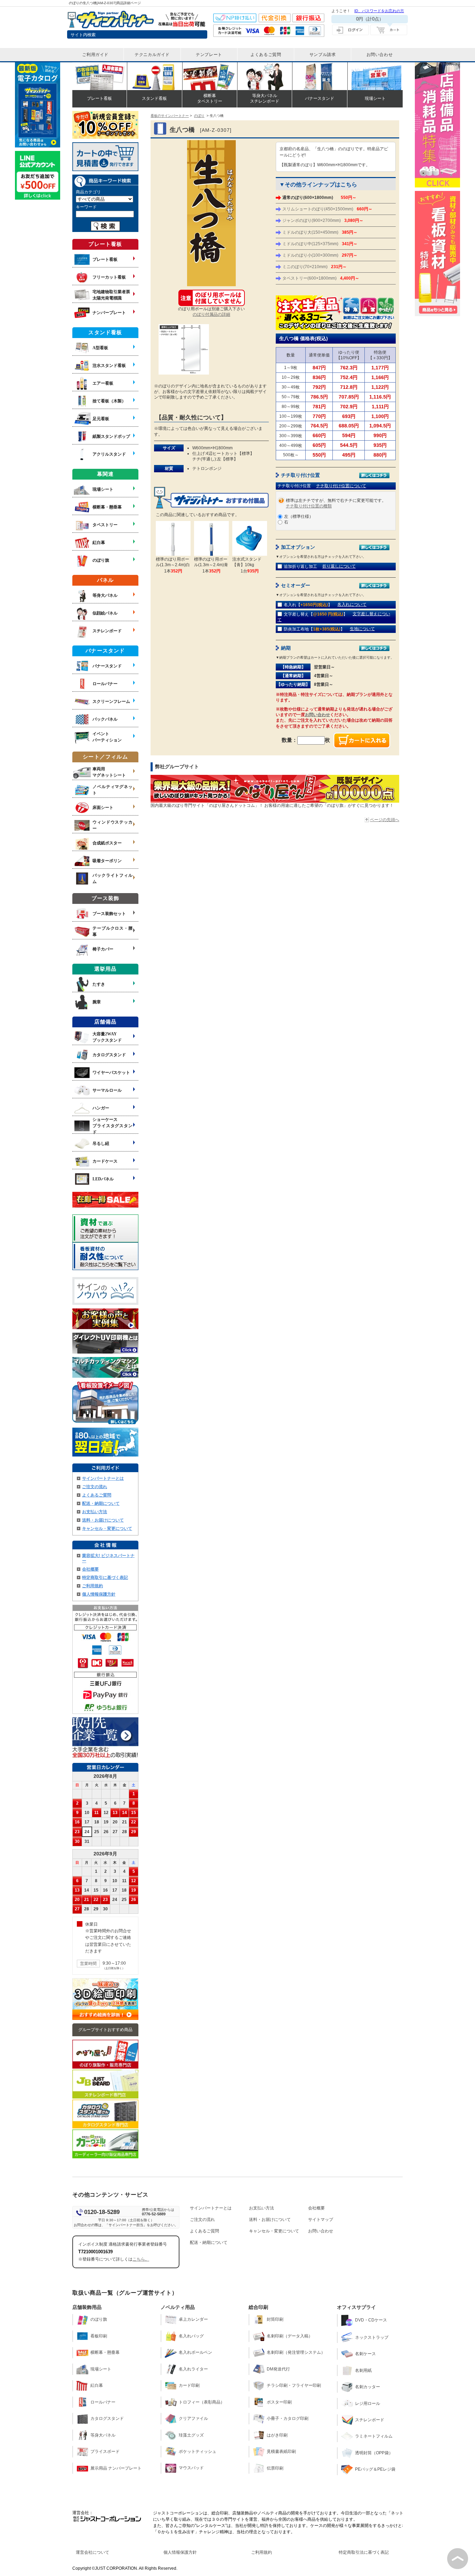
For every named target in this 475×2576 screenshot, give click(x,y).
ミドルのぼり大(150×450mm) (320, 232)
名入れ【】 (308, 605)
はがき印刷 (277, 2435)
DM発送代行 (278, 2369)
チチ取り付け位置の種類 (309, 506)
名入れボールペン (195, 2352)
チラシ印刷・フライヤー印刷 (294, 2385)
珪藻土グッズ (191, 2435)
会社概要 (90, 1569)
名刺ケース (365, 2354)
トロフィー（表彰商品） (202, 2402)
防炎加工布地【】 (314, 629)
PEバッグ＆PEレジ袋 (375, 2469)
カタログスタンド (107, 2418)
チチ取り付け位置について (341, 486)
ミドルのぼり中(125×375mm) (320, 244)
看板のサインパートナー (170, 116)
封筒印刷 (275, 2319)
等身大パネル (103, 2435)
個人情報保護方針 (99, 1594)
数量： (289, 740)
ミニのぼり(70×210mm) (315, 267)
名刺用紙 (363, 2370)
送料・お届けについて (103, 1520)
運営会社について (92, 2552)
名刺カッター (368, 2387)
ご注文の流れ (95, 1487)
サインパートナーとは (103, 1478)
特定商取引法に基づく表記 (364, 2552)
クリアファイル (193, 2418)
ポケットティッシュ (198, 2451)
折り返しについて (339, 566)
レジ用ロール (368, 2404)
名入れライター (193, 2369)
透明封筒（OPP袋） (374, 2453)
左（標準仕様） (299, 516)
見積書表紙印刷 (281, 2451)
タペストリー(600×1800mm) (321, 278)
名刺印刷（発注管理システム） (296, 2352)
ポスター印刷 (279, 2402)
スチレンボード (370, 2420)
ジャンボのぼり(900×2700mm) (323, 220)
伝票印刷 (275, 2468)
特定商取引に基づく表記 (105, 1578)
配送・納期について (101, 1503)
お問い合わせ (317, 715)
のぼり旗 (99, 2319)
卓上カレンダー (193, 2319)
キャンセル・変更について (107, 1528)
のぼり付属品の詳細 (211, 314)
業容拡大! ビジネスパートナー (108, 1558)
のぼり (199, 116)
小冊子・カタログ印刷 (288, 2418)
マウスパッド (191, 2468)
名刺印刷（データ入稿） (290, 2336)
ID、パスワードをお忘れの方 (379, 11)
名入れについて (352, 604)
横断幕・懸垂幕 (105, 2352)
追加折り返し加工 (300, 567)
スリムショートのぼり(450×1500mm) (327, 209)
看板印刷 (99, 2336)
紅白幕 (97, 2385)
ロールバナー (103, 2402)
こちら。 (141, 2259)
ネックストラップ (372, 2337)
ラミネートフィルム (374, 2436)
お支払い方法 (95, 1512)
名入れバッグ (191, 2336)
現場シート (101, 2369)
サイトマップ (321, 2220)
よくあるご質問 (97, 1495)
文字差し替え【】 (316, 614)
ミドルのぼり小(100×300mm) (320, 255)
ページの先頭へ (385, 820)
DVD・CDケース (371, 2320)
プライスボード (105, 2451)
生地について (362, 629)
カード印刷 (189, 2385)
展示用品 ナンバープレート (116, 2468)
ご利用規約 (92, 1586)
